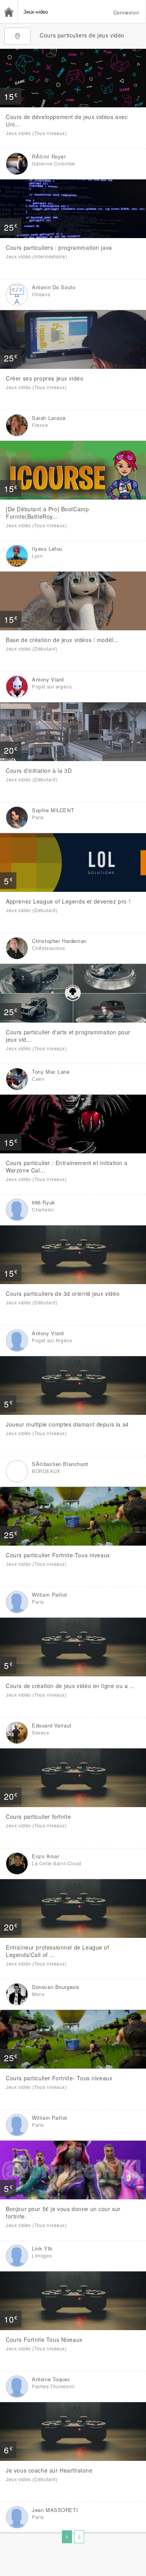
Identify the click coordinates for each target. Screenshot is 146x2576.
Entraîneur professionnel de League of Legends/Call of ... (58, 1951)
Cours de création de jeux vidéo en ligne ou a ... (70, 1686)
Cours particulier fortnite (38, 1816)
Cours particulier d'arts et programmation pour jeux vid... (68, 1036)
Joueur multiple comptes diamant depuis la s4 (67, 1424)
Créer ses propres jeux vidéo (45, 378)
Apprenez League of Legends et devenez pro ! (68, 901)
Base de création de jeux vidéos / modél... (62, 640)
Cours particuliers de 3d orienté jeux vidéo (63, 1293)
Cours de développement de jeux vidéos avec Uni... (67, 120)
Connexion (126, 12)
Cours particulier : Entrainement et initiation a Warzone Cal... (67, 1166)
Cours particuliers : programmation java (59, 247)
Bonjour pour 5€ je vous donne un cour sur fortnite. (63, 2212)
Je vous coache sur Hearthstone (49, 2470)
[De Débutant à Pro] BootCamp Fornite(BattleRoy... (47, 513)
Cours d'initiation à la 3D (39, 770)
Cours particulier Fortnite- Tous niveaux (59, 2078)
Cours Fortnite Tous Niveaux (44, 2339)
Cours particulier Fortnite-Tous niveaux (58, 1555)
